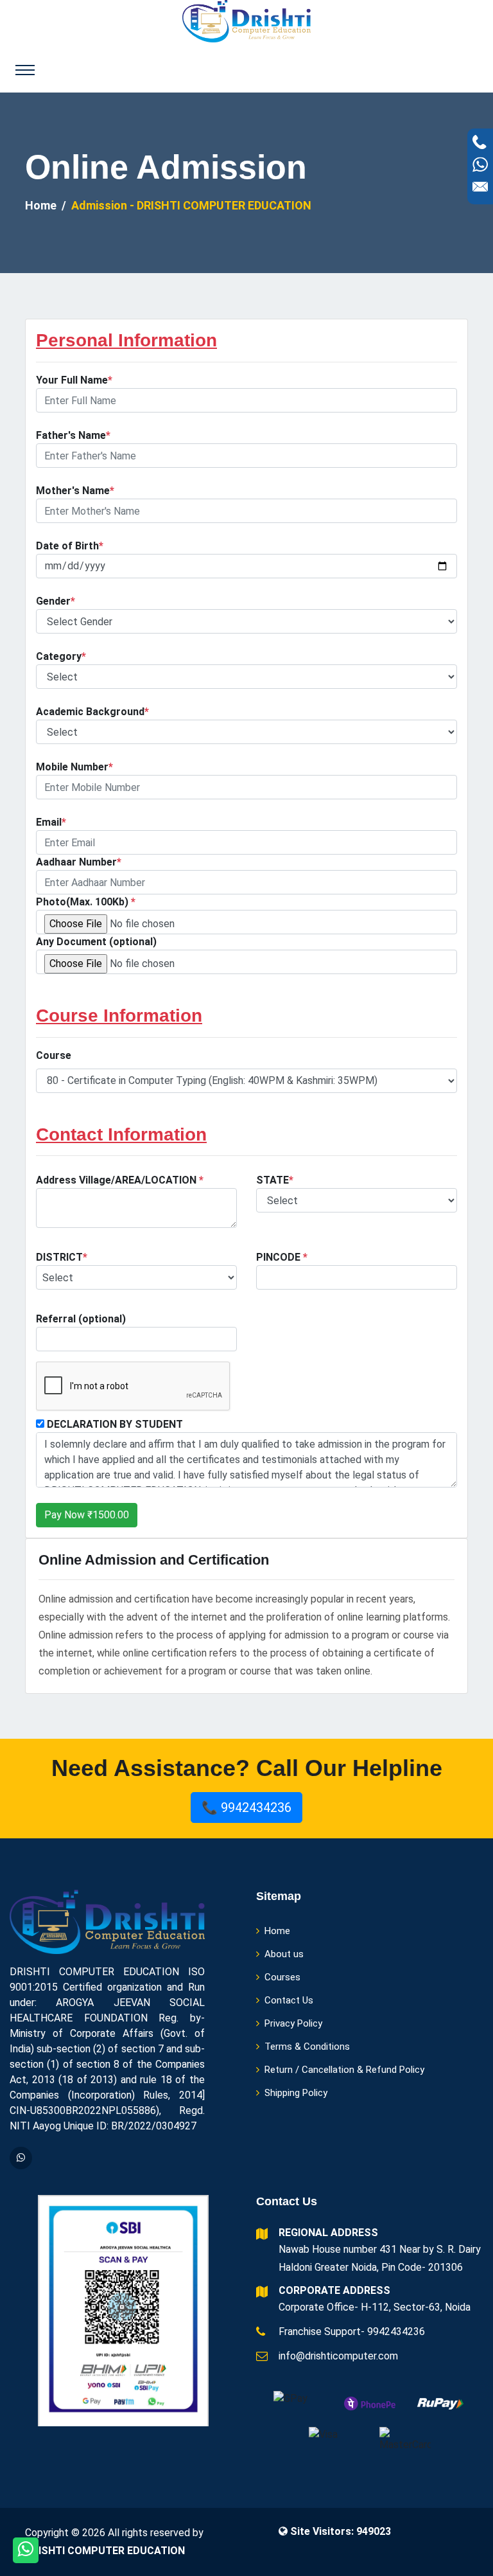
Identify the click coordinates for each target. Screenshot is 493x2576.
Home (41, 205)
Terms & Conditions (307, 2047)
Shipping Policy (296, 2093)
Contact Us (289, 2000)
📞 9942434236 (246, 1808)
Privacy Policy (293, 2023)
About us (284, 1954)
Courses (282, 1977)
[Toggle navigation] (25, 70)
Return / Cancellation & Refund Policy (344, 2070)
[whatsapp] (21, 2158)
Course (54, 1055)
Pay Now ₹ (87, 1515)
